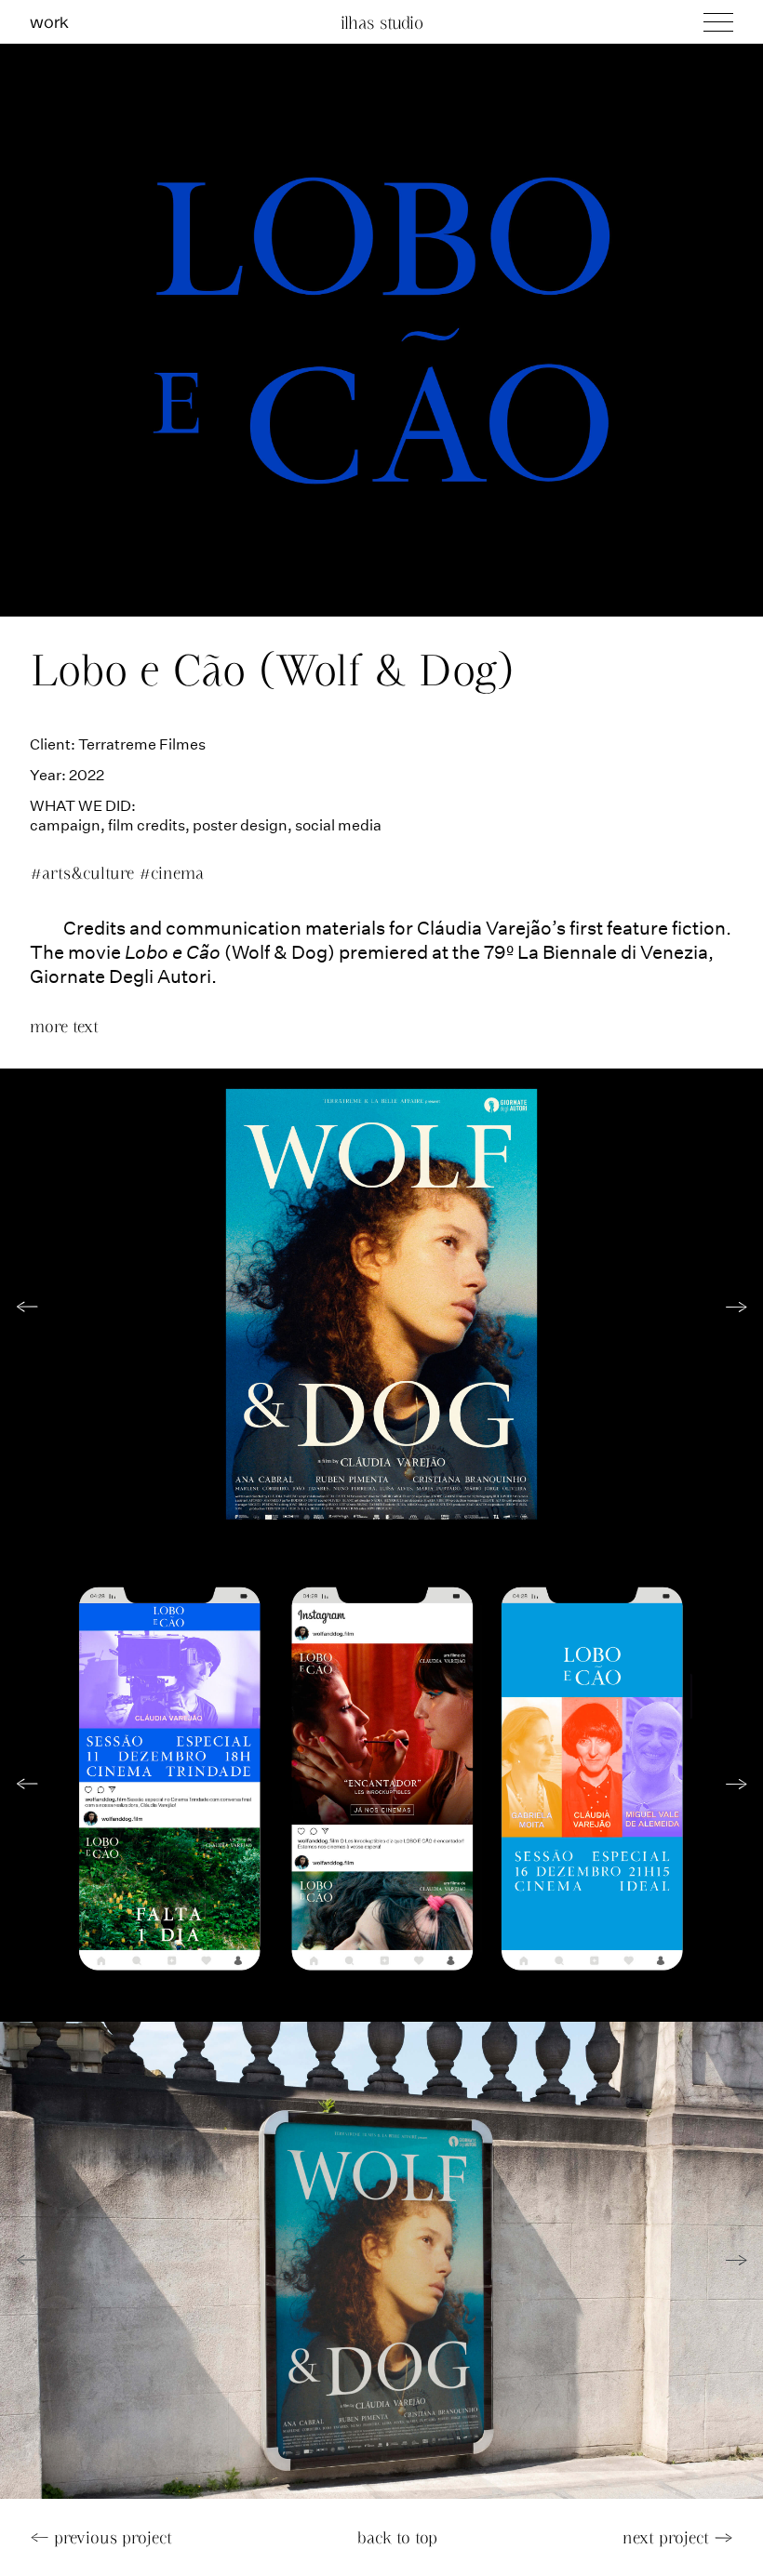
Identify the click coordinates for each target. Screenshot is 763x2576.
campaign (65, 824)
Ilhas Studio (382, 22)
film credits (147, 824)
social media (338, 824)
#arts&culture (84, 873)
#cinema (171, 873)
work (49, 21)
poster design (240, 824)
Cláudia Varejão (484, 927)
